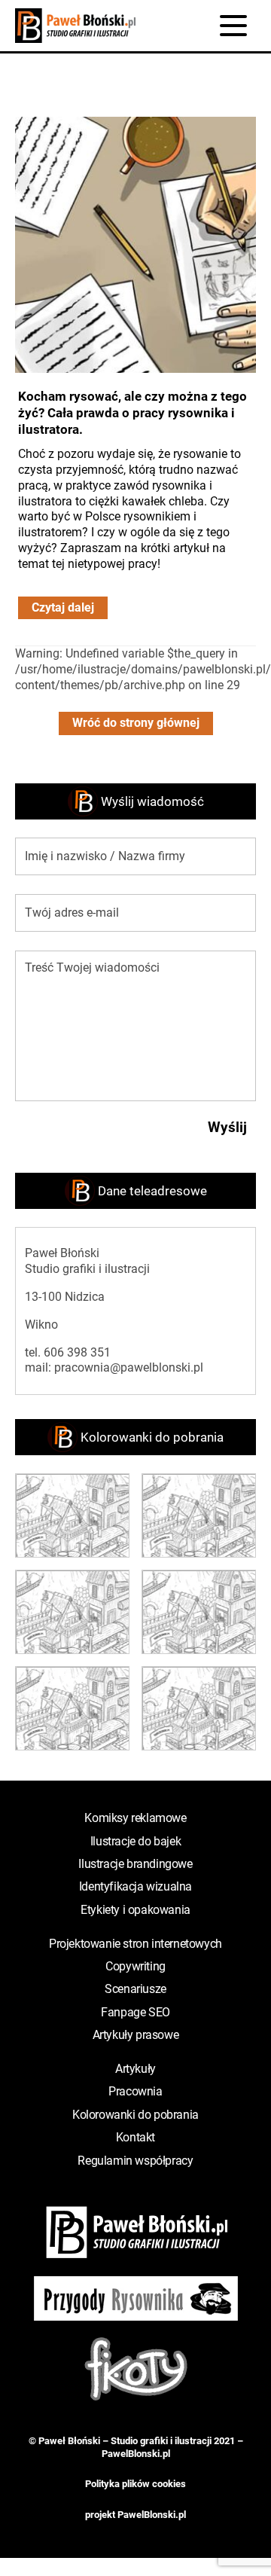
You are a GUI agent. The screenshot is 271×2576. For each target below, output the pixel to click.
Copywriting (135, 1966)
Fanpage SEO (135, 2012)
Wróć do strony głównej (136, 723)
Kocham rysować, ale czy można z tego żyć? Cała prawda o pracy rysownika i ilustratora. (132, 413)
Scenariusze (135, 1989)
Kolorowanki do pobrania (135, 2115)
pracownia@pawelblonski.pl (129, 1367)
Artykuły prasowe (136, 2035)
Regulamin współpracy (135, 2161)
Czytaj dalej (63, 607)
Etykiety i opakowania (135, 1910)
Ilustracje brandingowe (135, 1864)
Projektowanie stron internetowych (135, 1944)
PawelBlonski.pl (136, 2454)
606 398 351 (77, 1352)
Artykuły (135, 2069)
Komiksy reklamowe (135, 1818)
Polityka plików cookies (135, 2484)
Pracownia (135, 2091)
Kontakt (135, 2137)
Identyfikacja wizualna (135, 1886)
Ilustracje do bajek (135, 1841)
